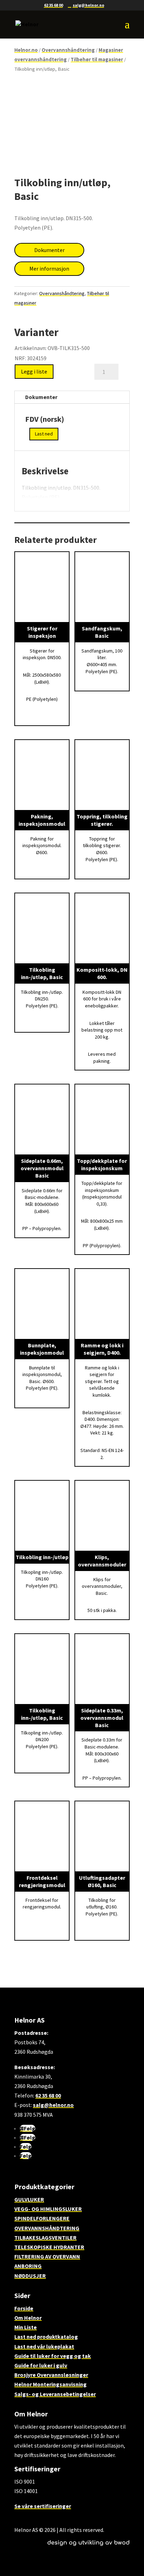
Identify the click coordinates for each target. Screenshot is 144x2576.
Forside (24, 2308)
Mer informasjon (49, 268)
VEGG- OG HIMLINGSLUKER (48, 2209)
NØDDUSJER (30, 2276)
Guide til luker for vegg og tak (53, 2356)
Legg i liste (34, 371)
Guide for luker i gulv (41, 2365)
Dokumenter (49, 250)
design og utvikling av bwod (88, 2543)
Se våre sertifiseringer (43, 2506)
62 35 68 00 (53, 5)
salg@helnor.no (53, 2105)
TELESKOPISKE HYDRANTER (49, 2247)
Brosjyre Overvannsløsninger (51, 2375)
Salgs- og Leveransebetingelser (55, 2394)
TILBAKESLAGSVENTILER (45, 2238)
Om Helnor (28, 2318)
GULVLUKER (29, 2199)
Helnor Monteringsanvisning (51, 2384)
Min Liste (26, 2327)
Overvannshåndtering (68, 50)
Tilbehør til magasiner (97, 60)
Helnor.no (26, 50)
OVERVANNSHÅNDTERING (47, 2228)
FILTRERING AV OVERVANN (47, 2256)
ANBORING (28, 2266)
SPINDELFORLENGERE (42, 2218)
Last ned (44, 434)
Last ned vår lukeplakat (44, 2346)
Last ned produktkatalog (46, 2337)
